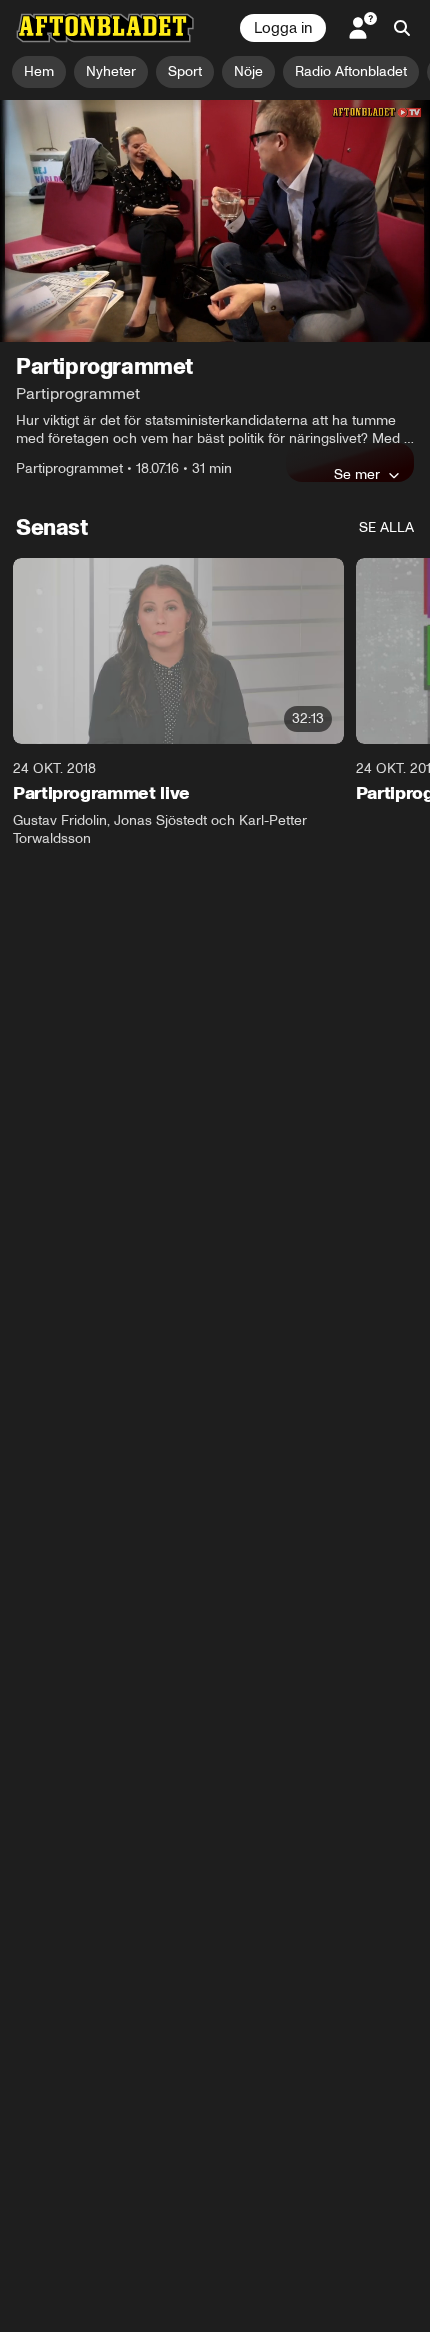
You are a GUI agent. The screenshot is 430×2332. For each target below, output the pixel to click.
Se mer (357, 474)
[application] (215, 221)
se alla (386, 527)
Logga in (283, 28)
